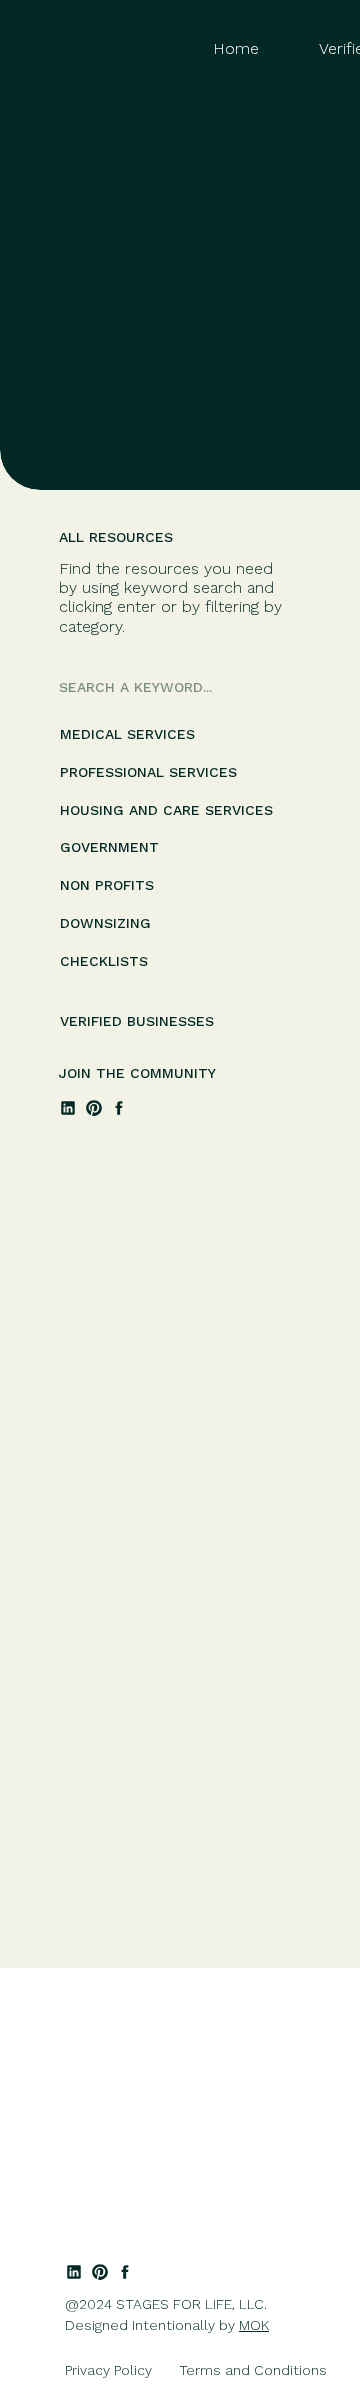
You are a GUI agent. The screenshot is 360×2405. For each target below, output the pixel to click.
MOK (254, 2325)
